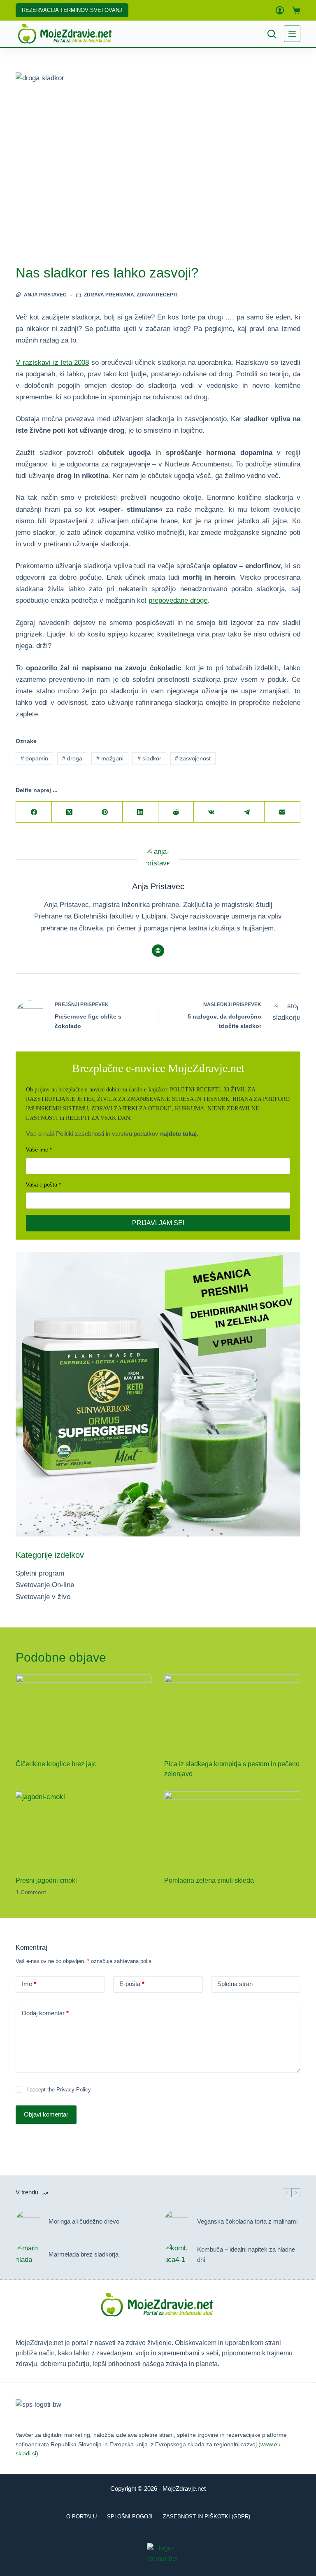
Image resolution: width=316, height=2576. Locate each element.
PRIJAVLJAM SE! (158, 1223)
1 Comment (31, 1892)
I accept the (59, 2090)
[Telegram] (247, 812)
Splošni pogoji (130, 2517)
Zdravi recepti (157, 295)
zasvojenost (193, 758)
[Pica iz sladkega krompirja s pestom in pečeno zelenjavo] (232, 1713)
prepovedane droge (178, 600)
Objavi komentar (46, 2114)
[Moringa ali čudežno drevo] (28, 2222)
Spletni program (40, 1573)
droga (72, 758)
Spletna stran (235, 1984)
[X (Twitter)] (70, 812)
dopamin (34, 758)
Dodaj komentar (45, 2013)
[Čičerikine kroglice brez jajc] (84, 1713)
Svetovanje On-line (45, 1585)
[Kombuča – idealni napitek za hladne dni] (177, 2255)
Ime (29, 1984)
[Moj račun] (280, 10)
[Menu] (292, 34)
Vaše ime (37, 1150)
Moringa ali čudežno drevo (84, 2221)
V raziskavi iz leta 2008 (52, 363)
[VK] (211, 812)
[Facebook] (34, 812)
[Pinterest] (105, 812)
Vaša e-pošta (42, 1185)
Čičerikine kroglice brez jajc (56, 1764)
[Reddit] (176, 812)
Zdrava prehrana (109, 295)
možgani (110, 758)
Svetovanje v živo (43, 1597)
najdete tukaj (178, 1134)
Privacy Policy (74, 2090)
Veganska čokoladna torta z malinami (247, 2221)
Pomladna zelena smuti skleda (209, 1880)
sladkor (149, 758)
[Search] (272, 34)
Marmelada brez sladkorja (84, 2254)
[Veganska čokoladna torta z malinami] (177, 2222)
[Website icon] (158, 951)
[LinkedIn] (140, 812)
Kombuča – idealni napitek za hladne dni (246, 2254)
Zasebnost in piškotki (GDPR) (207, 2517)
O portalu (81, 2517)
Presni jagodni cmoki (46, 1880)
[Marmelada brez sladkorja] (28, 2255)
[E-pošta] (282, 812)
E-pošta (132, 1984)
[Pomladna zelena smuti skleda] (232, 1830)
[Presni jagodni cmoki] (84, 1830)
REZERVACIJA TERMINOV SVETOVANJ (72, 10)
